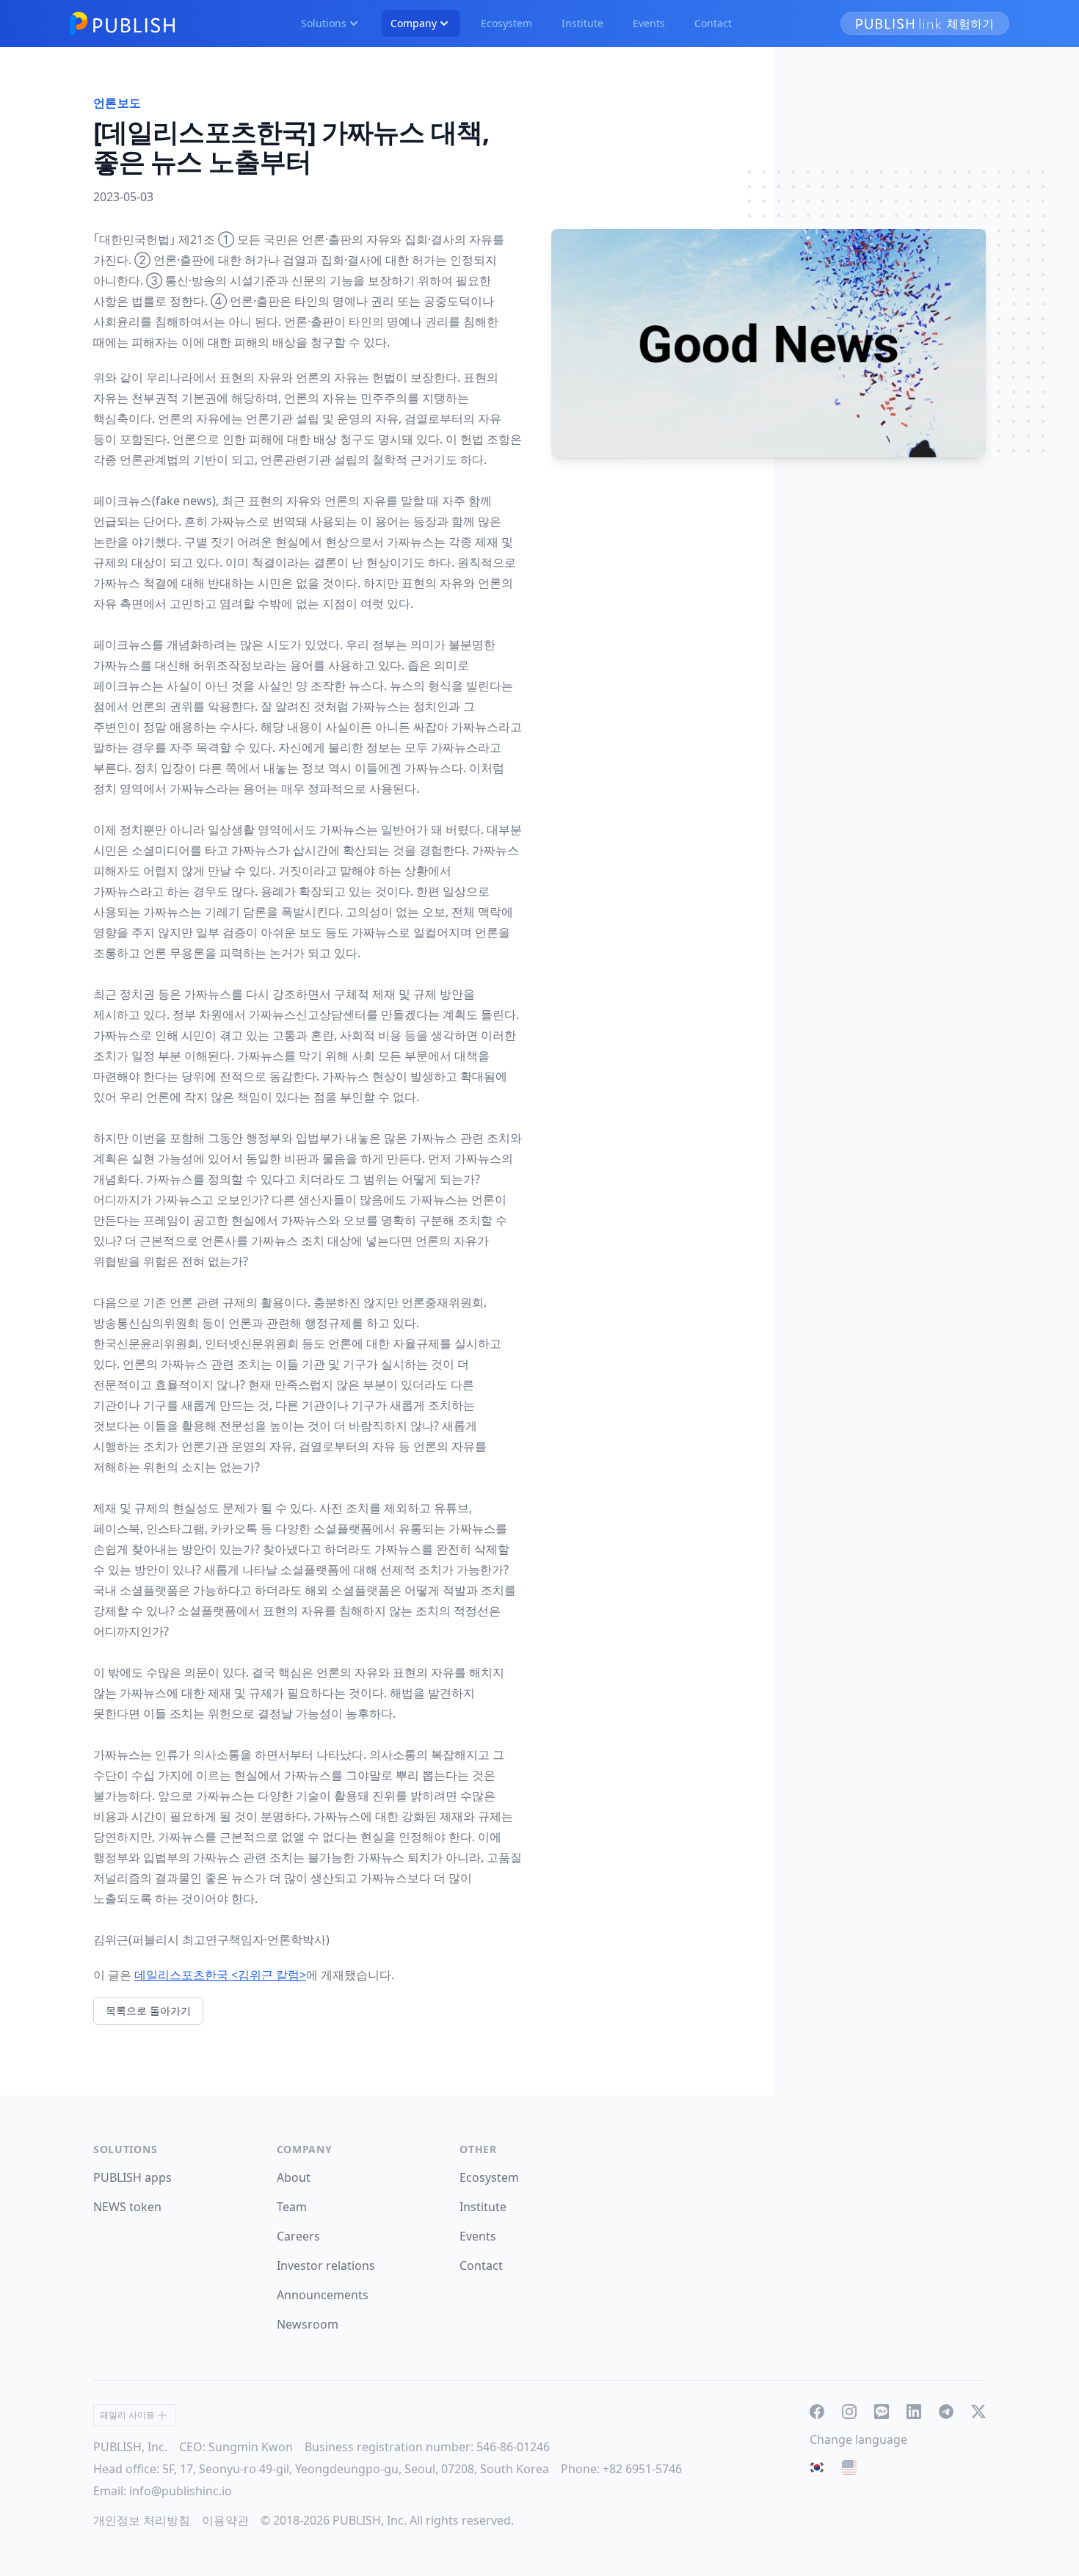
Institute (582, 23)
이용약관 (225, 2520)
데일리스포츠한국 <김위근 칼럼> (220, 1975)
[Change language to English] (849, 2467)
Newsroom (308, 2324)
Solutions (324, 23)
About (294, 2177)
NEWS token (127, 2207)
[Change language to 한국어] (817, 2467)
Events (649, 23)
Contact (713, 23)
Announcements (323, 2295)
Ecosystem (506, 23)
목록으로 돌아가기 (148, 2010)
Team (292, 2207)
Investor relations (326, 2265)
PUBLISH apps (132, 2177)
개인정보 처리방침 (142, 2520)
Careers (298, 2236)
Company (414, 23)
